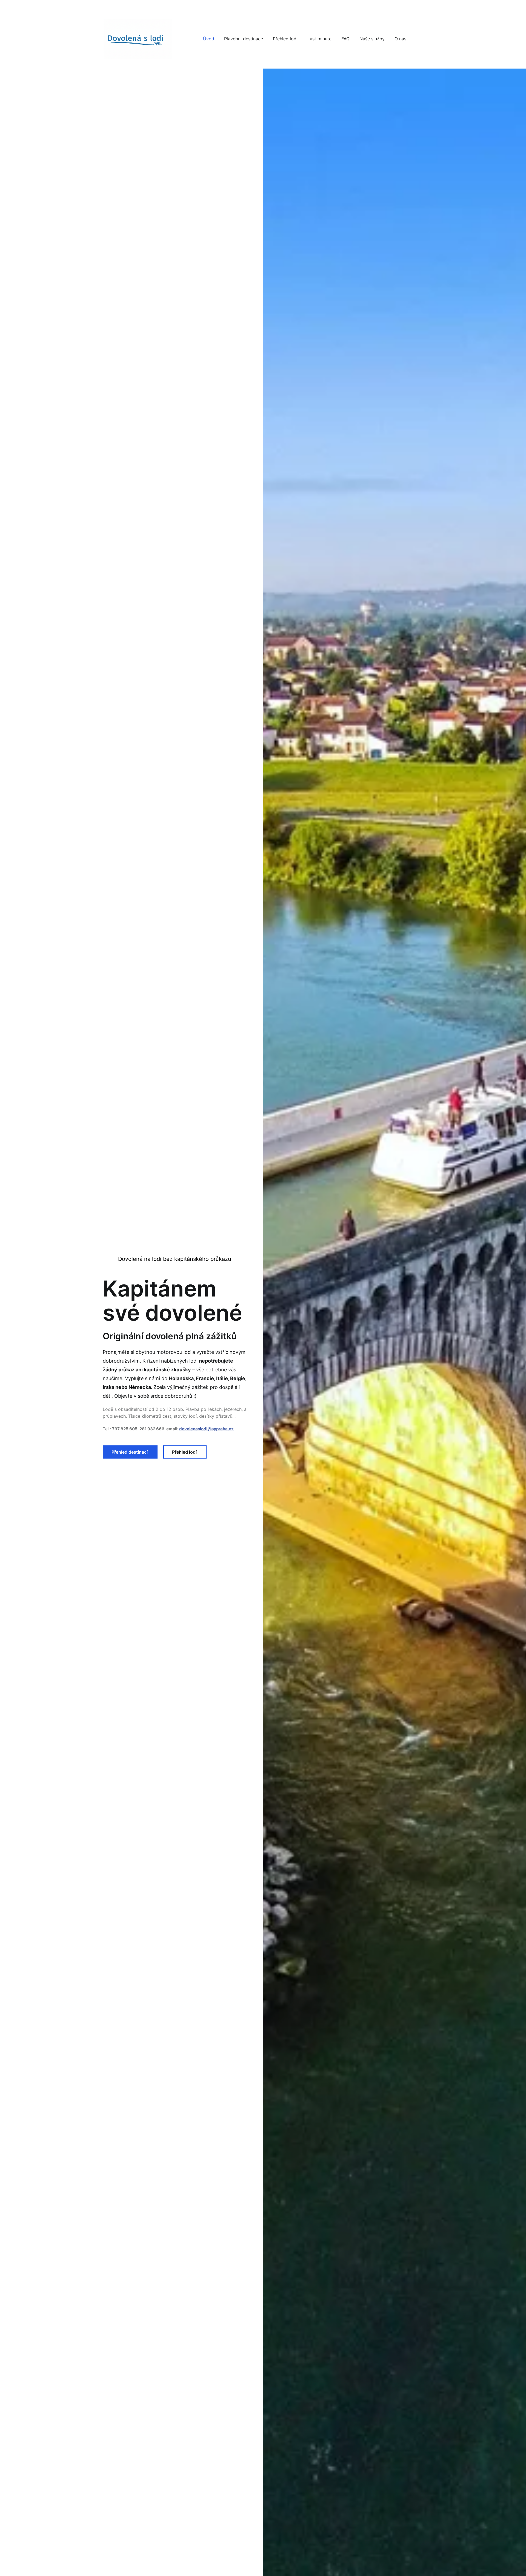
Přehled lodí (185, 1452)
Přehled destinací (130, 1452)
